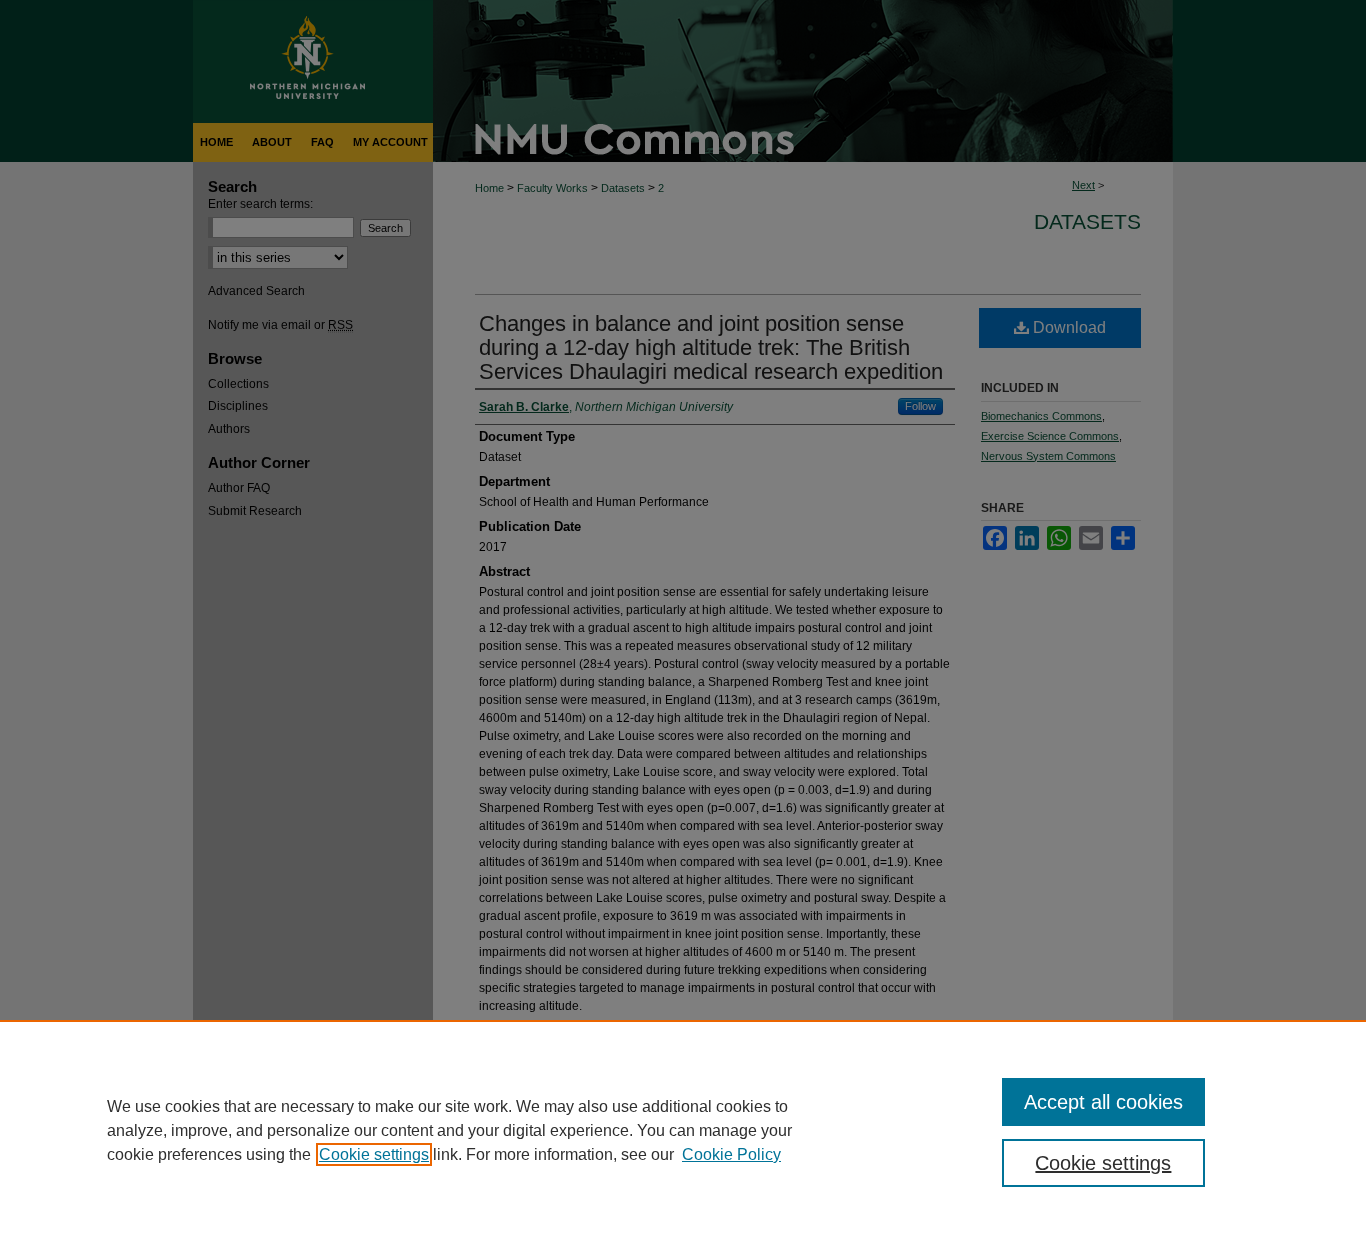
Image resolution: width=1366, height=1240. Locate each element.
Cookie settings (374, 1154)
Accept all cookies (1103, 1102)
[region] (683, 1130)
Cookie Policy (731, 1154)
